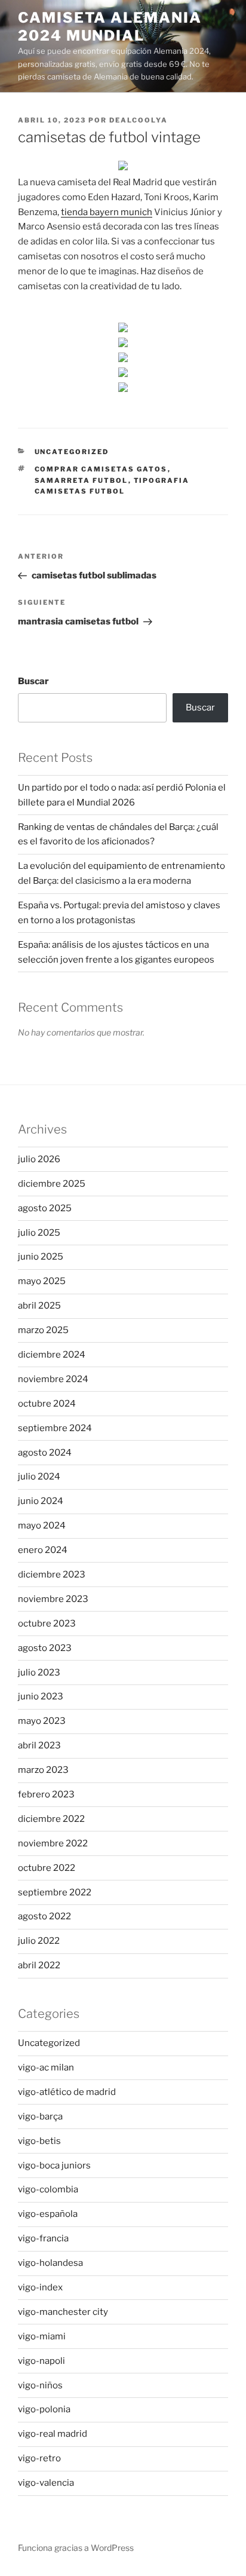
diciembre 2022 (51, 1819)
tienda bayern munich (107, 212)
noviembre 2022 (53, 1843)
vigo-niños (40, 2385)
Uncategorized (72, 452)
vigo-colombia (48, 2189)
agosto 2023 (45, 1648)
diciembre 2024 (52, 1355)
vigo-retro (39, 2458)
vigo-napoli (41, 2361)
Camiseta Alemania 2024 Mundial (110, 27)
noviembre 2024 (53, 1379)
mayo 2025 (42, 1281)
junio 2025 (41, 1257)
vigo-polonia (44, 2409)
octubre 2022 (47, 1868)
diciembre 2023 (52, 1575)
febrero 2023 (46, 1794)
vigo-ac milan (46, 2067)
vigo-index (40, 2287)
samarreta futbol (82, 480)
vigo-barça (40, 2116)
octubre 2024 (47, 1404)
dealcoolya (139, 120)
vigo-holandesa (50, 2263)
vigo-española (48, 2214)
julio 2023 (39, 1673)
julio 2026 (39, 1159)
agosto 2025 (45, 1208)
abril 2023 (39, 1745)
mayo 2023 (42, 1721)
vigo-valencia (46, 2483)
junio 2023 (41, 1696)
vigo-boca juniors (54, 2165)
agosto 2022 (44, 1916)
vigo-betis (39, 2141)
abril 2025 (39, 1306)
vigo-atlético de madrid (67, 2092)
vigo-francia (43, 2238)
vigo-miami (42, 2336)
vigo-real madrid (53, 2434)
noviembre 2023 (53, 1599)
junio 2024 (41, 1501)
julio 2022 (39, 1941)
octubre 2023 (47, 1624)
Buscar (33, 681)
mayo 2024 (42, 1526)
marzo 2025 (43, 1330)
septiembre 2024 (55, 1428)
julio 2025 (39, 1233)
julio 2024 (39, 1477)
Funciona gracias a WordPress (76, 2548)
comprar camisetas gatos (101, 469)
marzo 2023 (43, 1770)
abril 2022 (39, 1965)
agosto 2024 (45, 1453)
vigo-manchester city (63, 2312)
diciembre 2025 (52, 1184)
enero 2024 (43, 1550)
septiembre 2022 (55, 1892)
